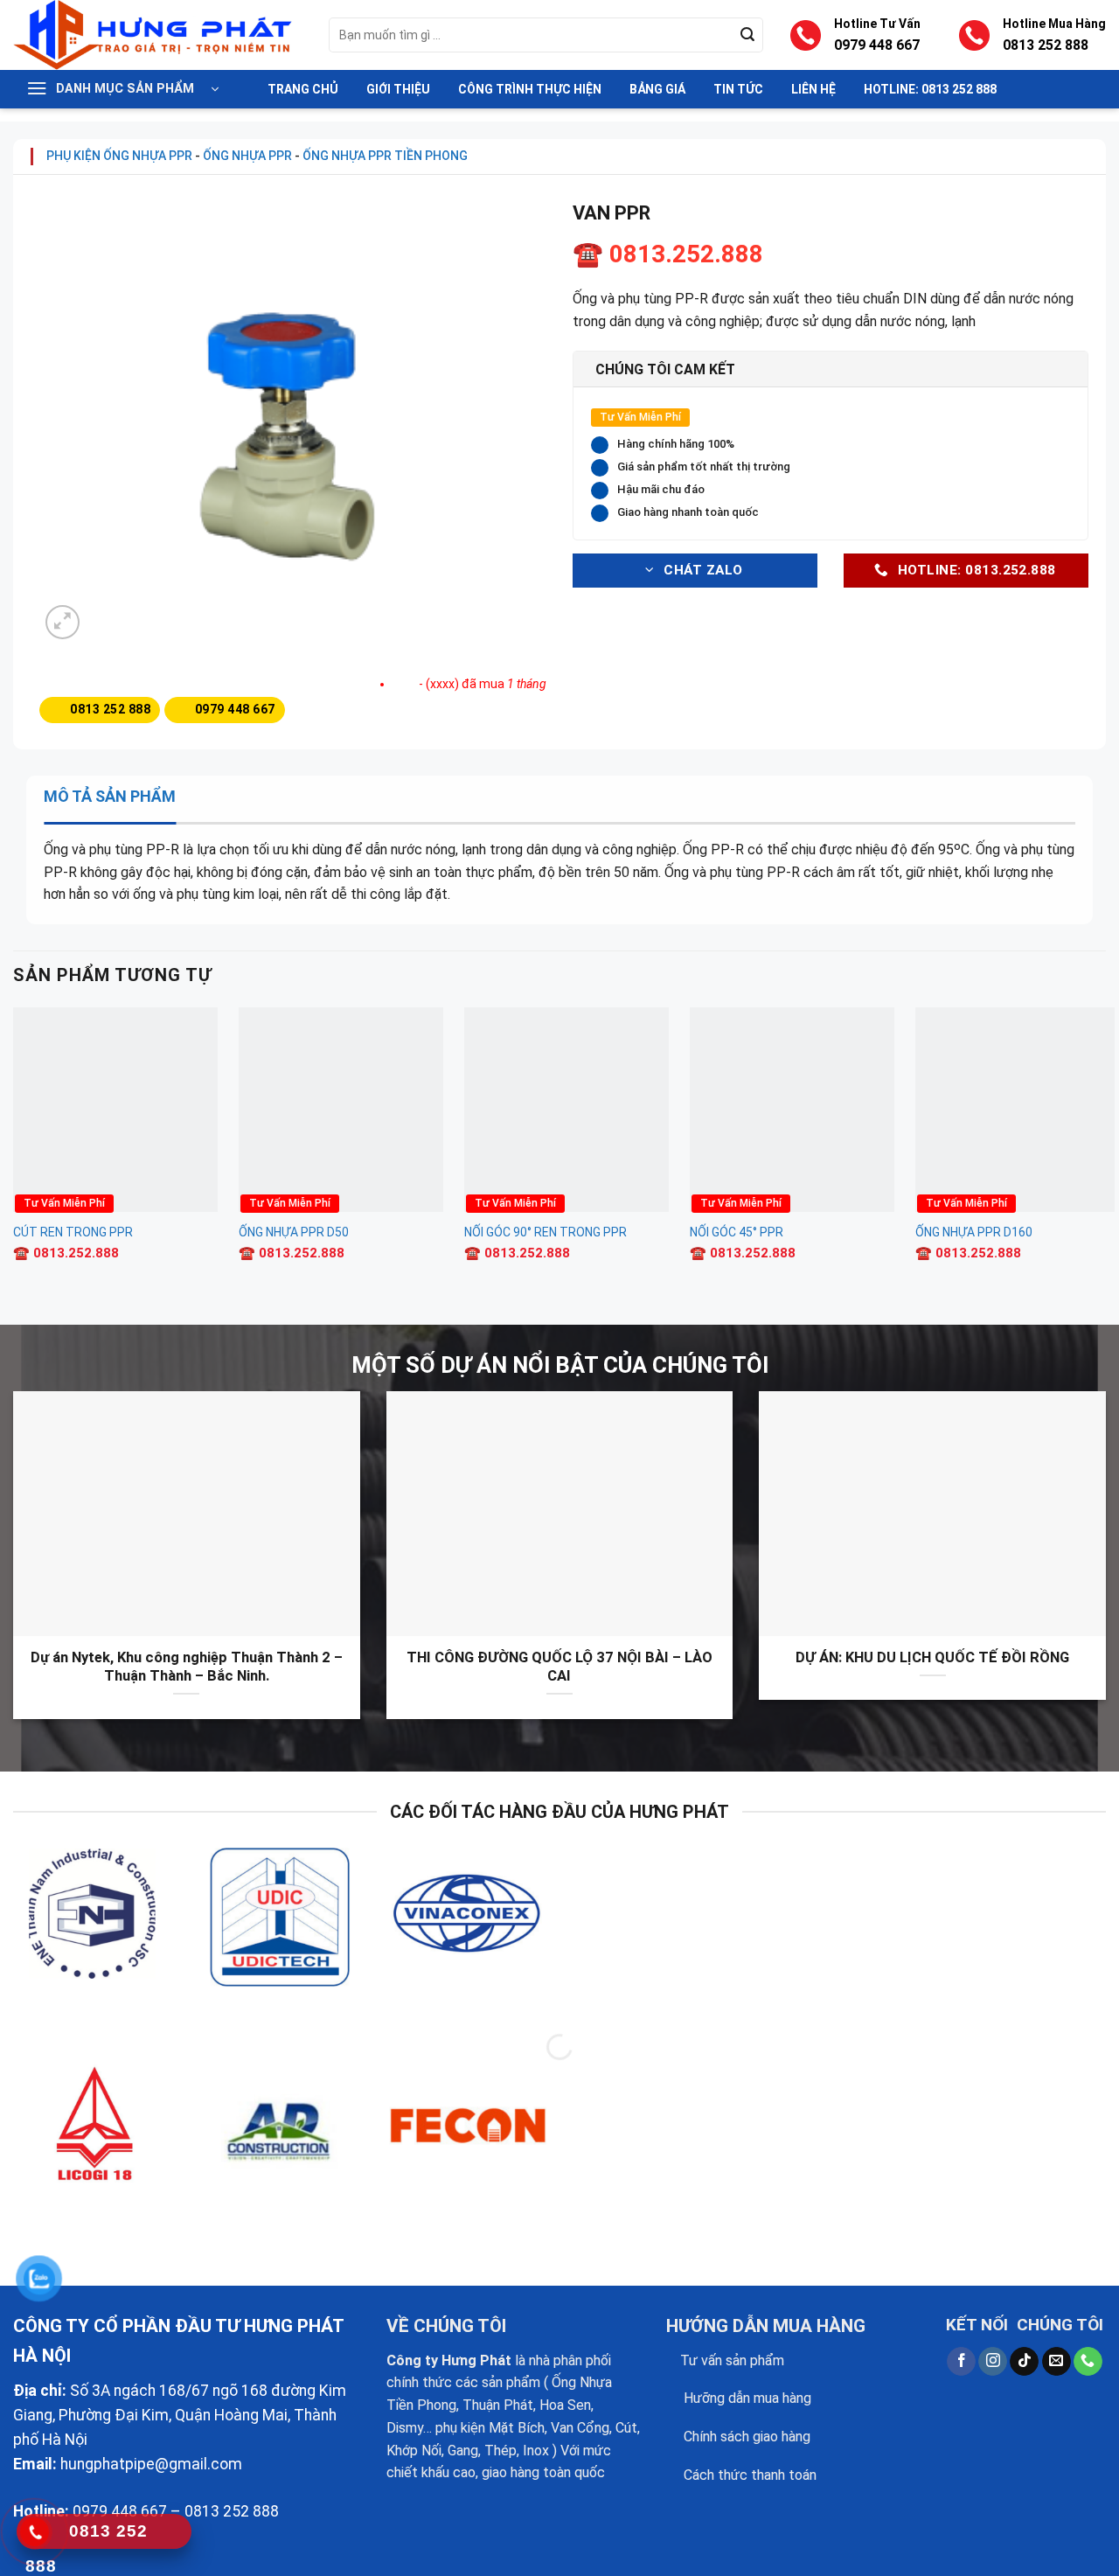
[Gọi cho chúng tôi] (1088, 2362)
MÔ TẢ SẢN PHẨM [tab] (110, 796)
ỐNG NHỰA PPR (247, 156)
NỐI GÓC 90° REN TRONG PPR (546, 1232)
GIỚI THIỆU (398, 89)
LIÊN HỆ (813, 89)
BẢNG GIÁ (657, 89)
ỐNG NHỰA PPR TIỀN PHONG (385, 156)
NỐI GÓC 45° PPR (737, 1232)
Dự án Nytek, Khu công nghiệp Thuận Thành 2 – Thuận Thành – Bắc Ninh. (187, 1667)
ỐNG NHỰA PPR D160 (974, 1232)
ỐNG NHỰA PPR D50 (294, 1232)
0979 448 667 (877, 45)
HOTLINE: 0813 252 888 (930, 89)
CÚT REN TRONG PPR (73, 1232)
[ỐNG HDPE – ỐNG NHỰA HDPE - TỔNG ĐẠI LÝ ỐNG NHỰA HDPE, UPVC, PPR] (158, 35)
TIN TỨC (738, 89)
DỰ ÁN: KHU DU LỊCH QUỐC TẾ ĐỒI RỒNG (932, 1657)
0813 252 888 (1046, 45)
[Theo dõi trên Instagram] (993, 2362)
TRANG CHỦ (303, 89)
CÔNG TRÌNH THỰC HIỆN (530, 89)
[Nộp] (747, 35)
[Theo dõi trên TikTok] (1024, 2362)
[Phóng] (63, 622)
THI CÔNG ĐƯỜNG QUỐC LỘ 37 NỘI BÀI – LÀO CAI (559, 1667)
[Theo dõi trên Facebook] (961, 2362)
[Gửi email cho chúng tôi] (1056, 2362)
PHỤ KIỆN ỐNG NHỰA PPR (119, 156)
